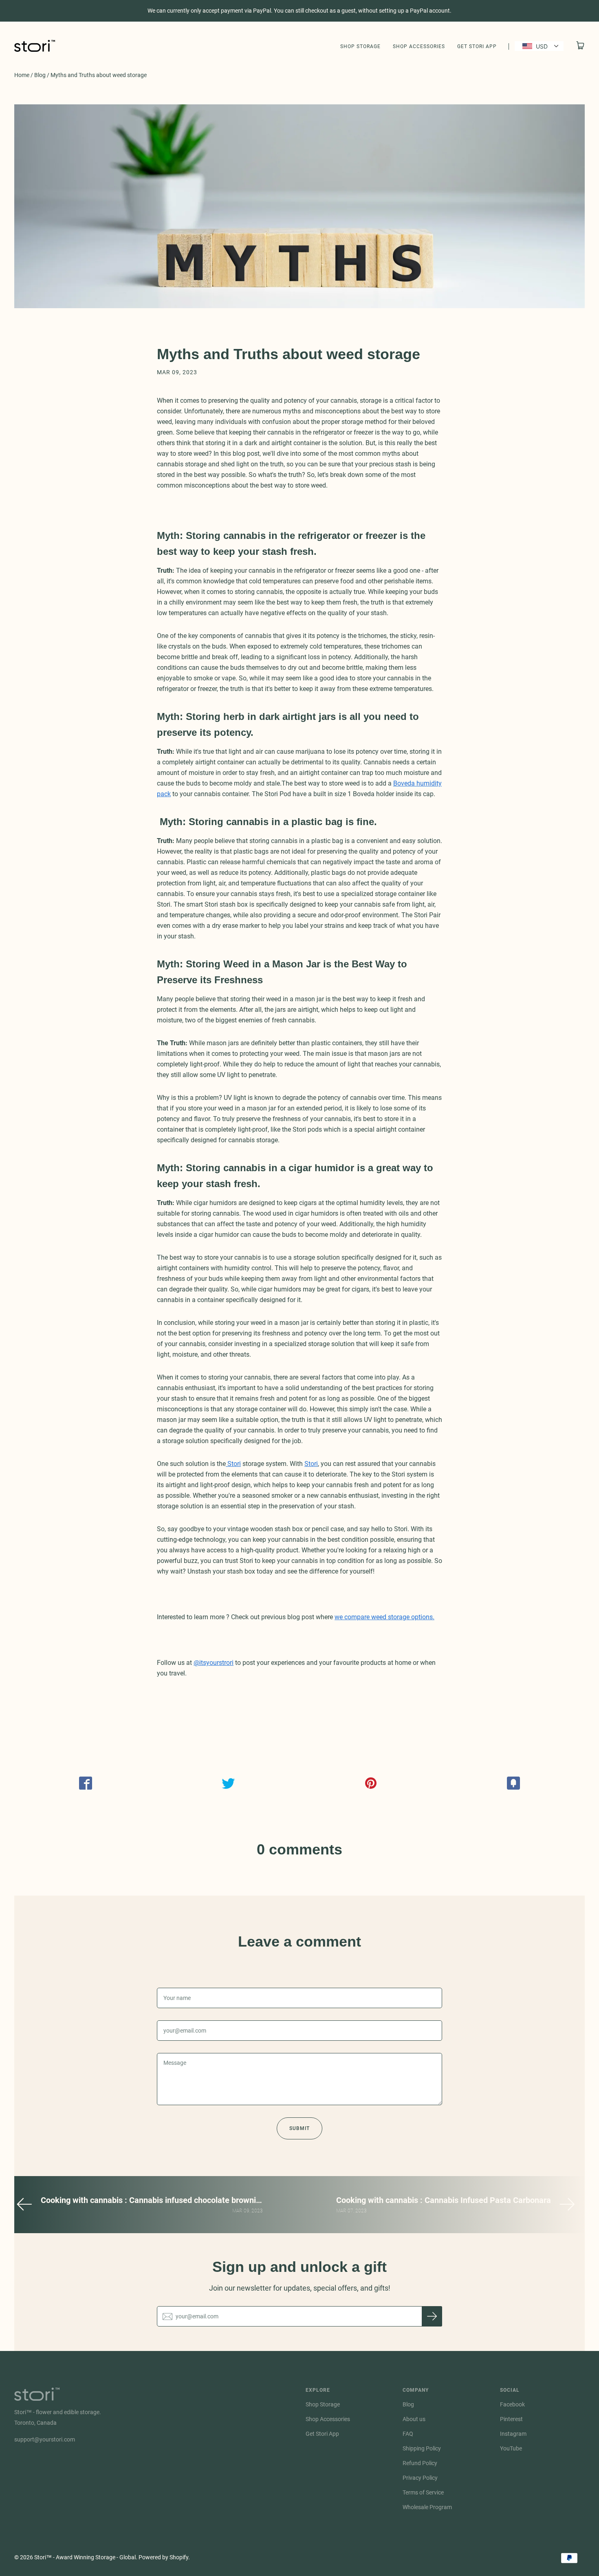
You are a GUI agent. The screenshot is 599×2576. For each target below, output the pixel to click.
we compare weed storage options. (384, 1617)
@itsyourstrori (214, 1663)
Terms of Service (423, 2492)
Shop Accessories (419, 46)
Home (22, 75)
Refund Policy (420, 2463)
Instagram (513, 2434)
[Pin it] (371, 1783)
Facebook (512, 2404)
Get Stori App (477, 46)
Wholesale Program (427, 2507)
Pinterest (511, 2419)
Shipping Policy (422, 2448)
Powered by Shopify (163, 2557)
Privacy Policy (420, 2478)
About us (414, 2419)
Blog (40, 75)
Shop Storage (360, 46)
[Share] (86, 1783)
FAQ (408, 2434)
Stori (233, 1464)
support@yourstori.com (45, 2439)
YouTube (511, 2448)
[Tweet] (228, 1783)
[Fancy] (513, 1783)
